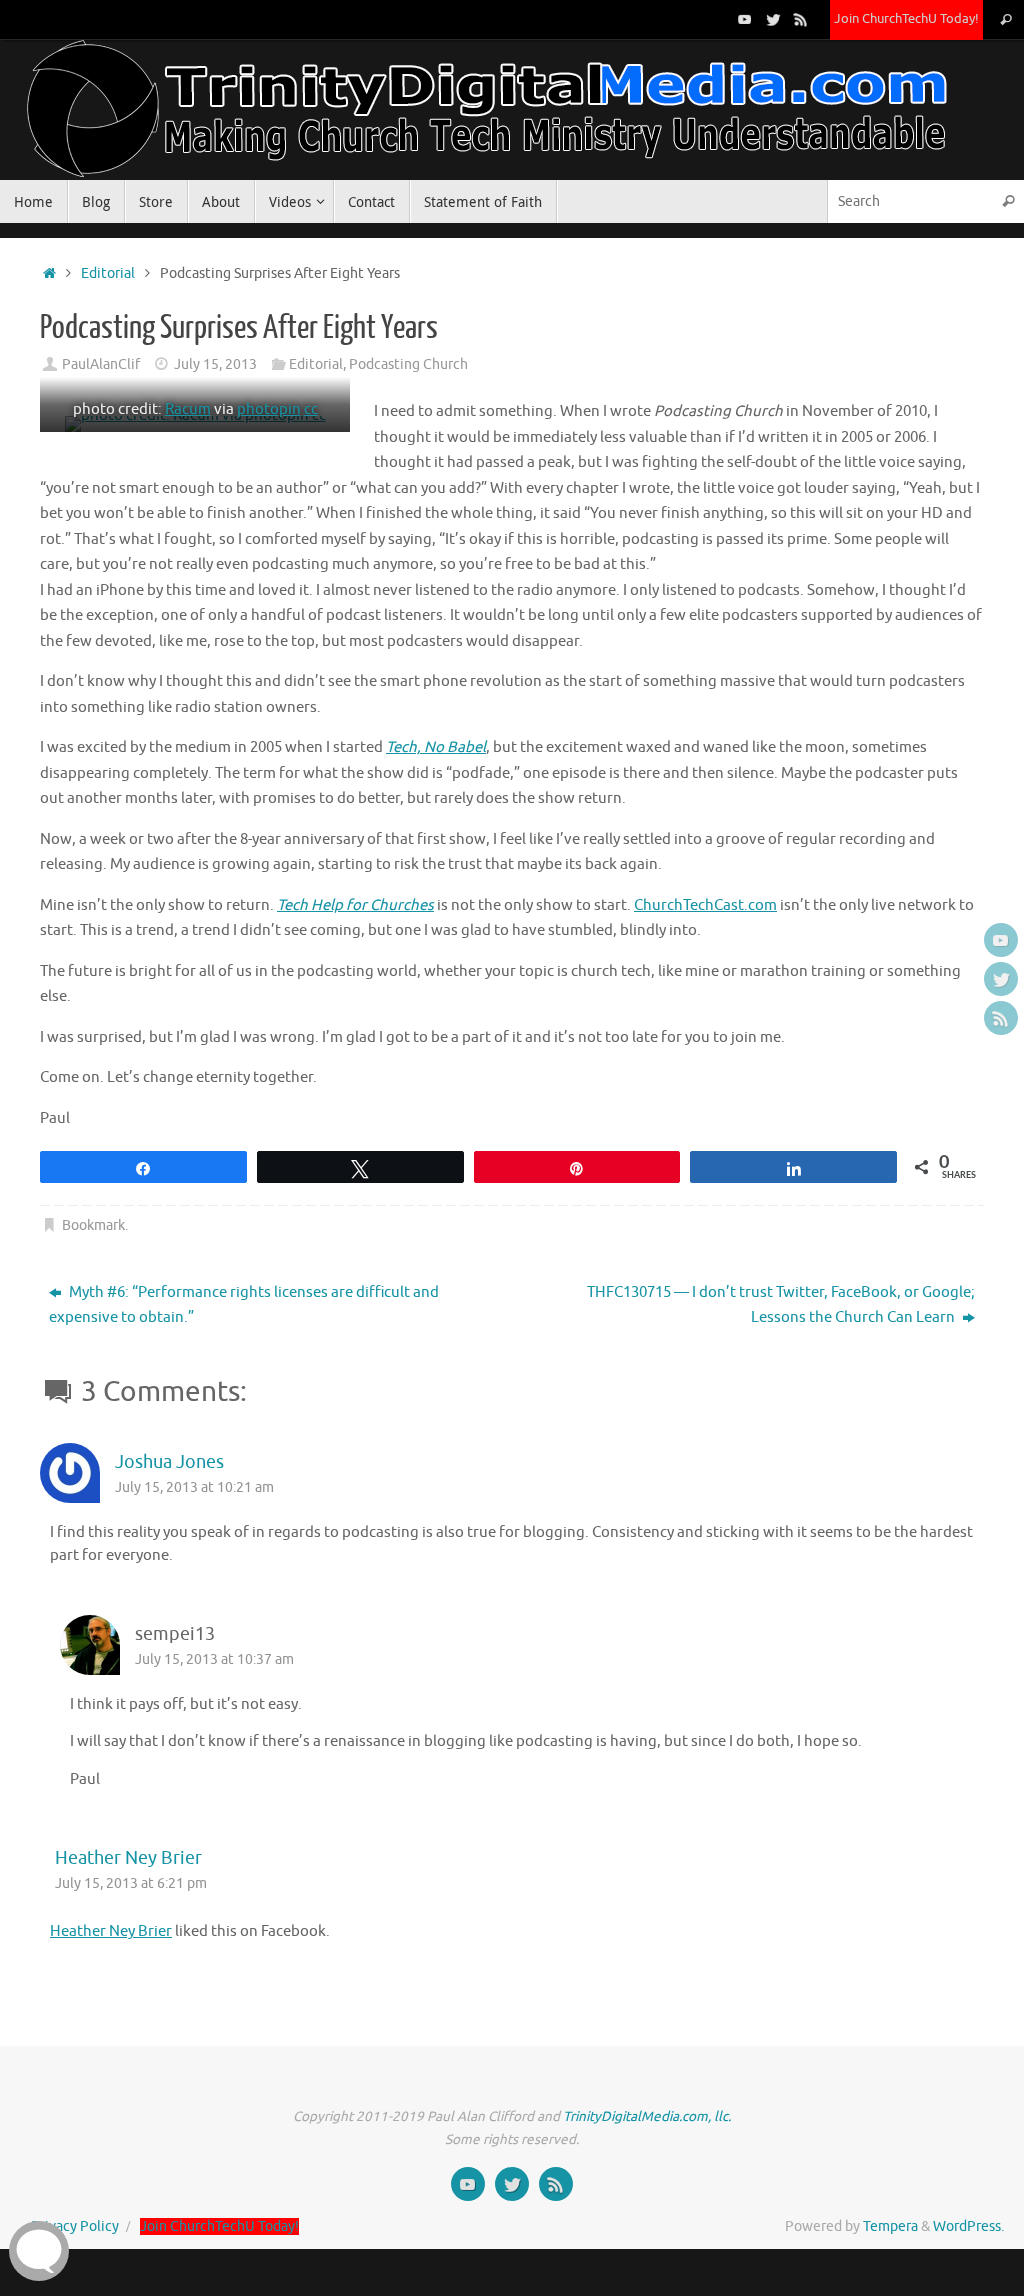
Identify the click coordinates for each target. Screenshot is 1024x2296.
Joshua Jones (169, 1462)
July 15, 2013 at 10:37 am (214, 1659)
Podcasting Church (408, 364)
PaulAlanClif (101, 364)
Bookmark (93, 1225)
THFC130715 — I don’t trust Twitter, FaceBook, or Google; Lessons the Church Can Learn (781, 1305)
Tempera (890, 2226)
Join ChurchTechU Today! (906, 19)
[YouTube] (745, 19)
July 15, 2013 (215, 364)
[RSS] (801, 19)
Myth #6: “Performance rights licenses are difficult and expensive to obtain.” (244, 1305)
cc (311, 409)
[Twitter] (773, 19)
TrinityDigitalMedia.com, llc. (647, 2116)
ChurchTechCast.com (705, 905)
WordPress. (968, 2226)
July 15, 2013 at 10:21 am (194, 1487)
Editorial (108, 273)
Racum (188, 409)
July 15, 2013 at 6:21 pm (131, 1883)
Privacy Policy (75, 2226)
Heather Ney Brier (128, 1858)
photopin (269, 409)
